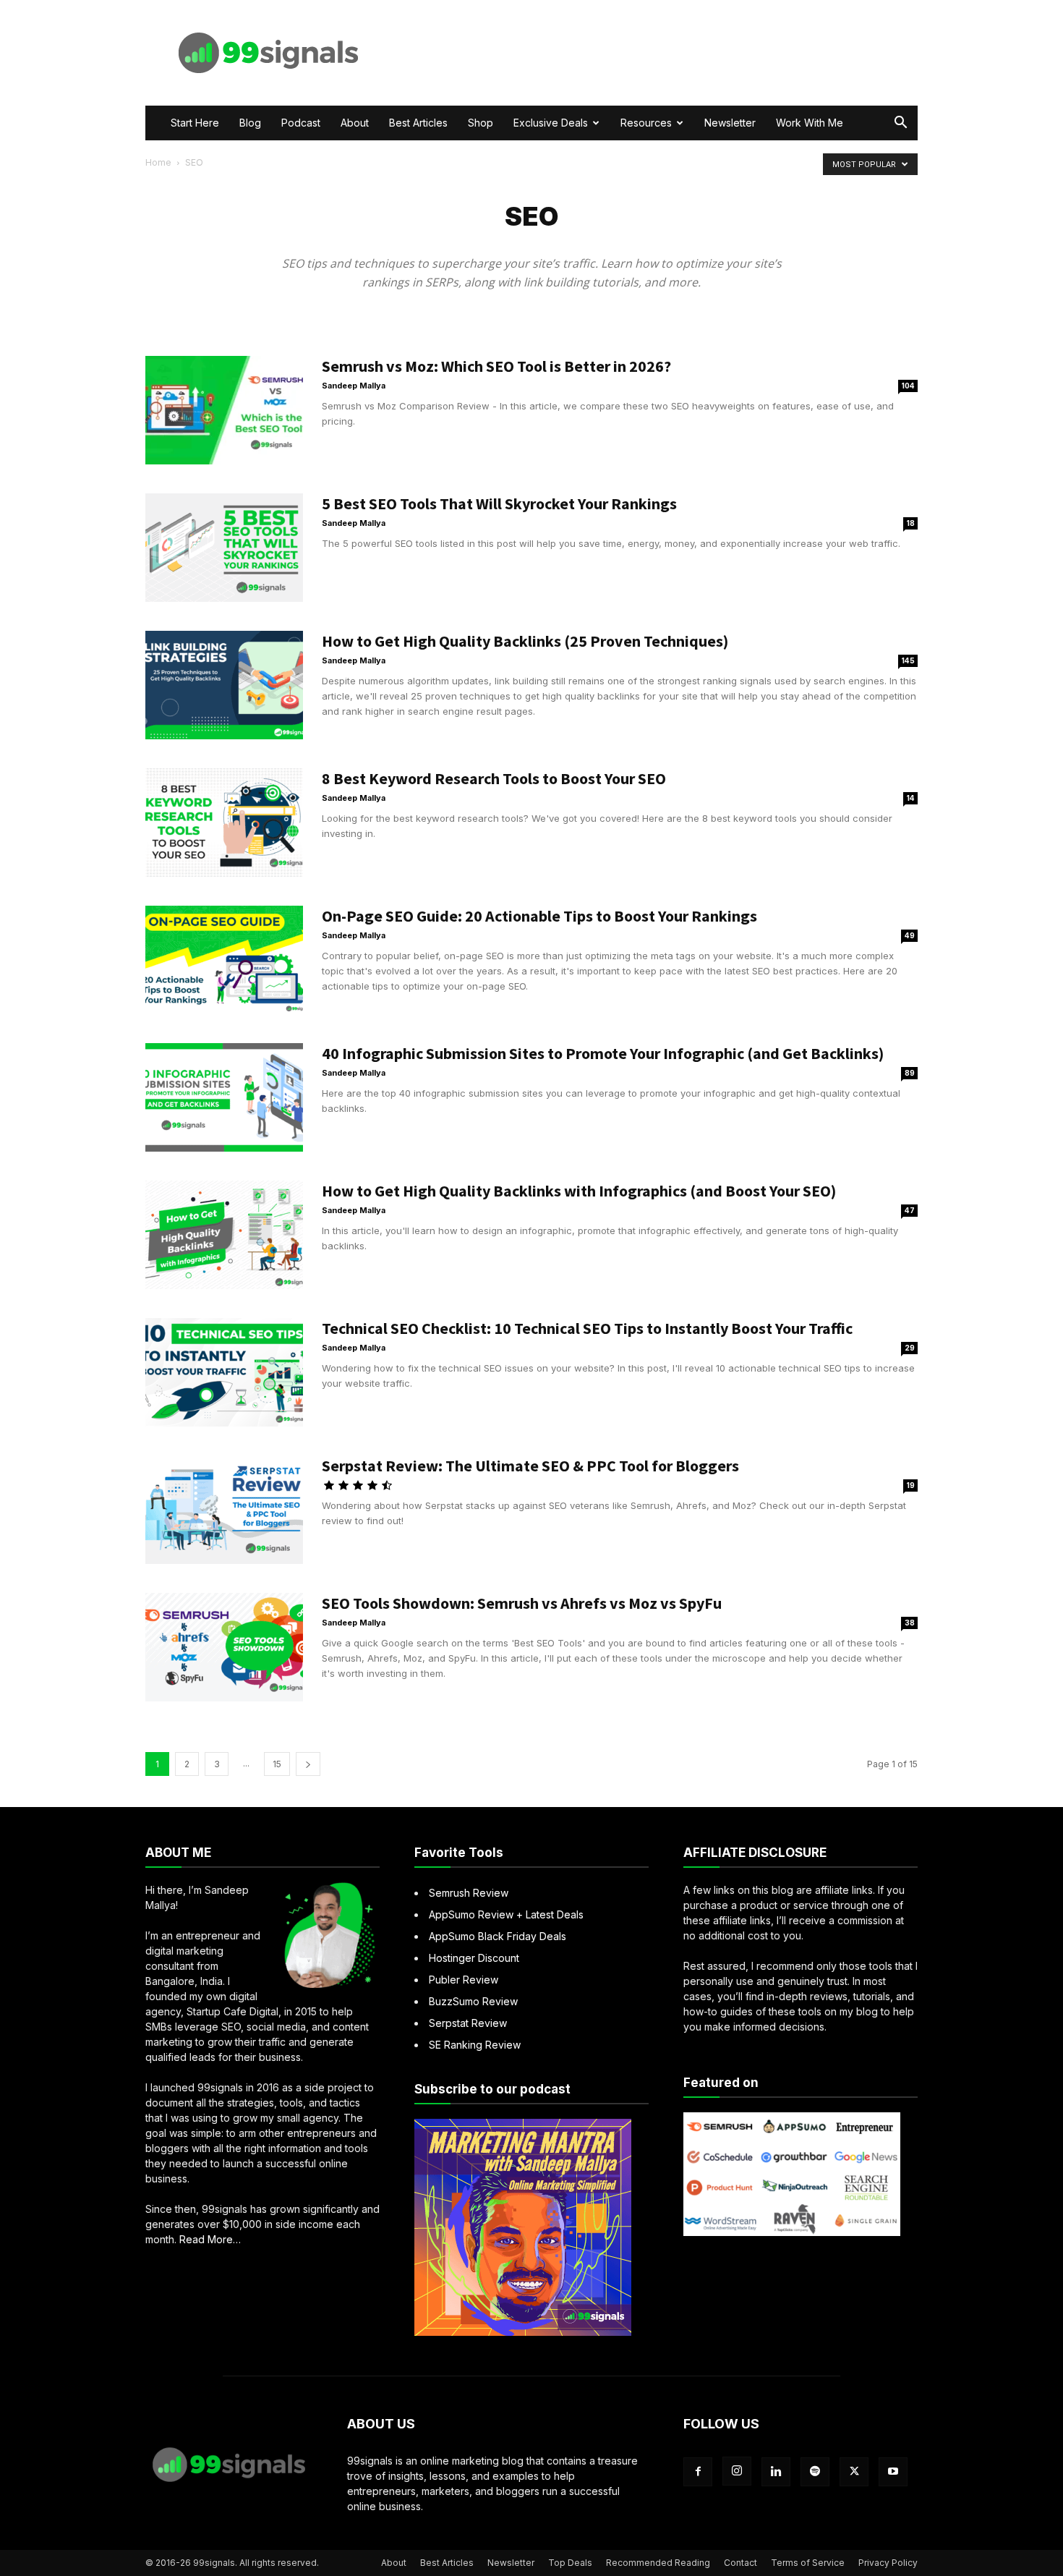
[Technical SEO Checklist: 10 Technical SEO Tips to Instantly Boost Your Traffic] (224, 1372)
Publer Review (464, 1980)
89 (910, 1073)
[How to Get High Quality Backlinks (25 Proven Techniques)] (224, 685)
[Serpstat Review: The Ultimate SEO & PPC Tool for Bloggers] (224, 1510)
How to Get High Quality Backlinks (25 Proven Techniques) (525, 641)
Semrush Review (469, 1893)
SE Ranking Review (475, 2045)
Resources (646, 123)
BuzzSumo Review (473, 2001)
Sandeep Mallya (354, 386)
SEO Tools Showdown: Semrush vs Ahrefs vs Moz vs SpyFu (522, 1603)
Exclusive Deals (551, 123)
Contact (740, 2563)
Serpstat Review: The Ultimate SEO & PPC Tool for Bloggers (530, 1466)
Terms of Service (808, 2563)
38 (910, 1623)
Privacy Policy (888, 2563)
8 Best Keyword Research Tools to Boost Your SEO (494, 778)
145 (908, 660)
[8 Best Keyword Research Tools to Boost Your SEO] (224, 822)
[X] (854, 2472)
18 (911, 523)
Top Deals (570, 2563)
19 (911, 1485)
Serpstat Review (468, 2023)
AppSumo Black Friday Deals (498, 1936)
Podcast (301, 123)
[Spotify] (815, 2472)
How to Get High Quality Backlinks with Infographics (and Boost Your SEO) (579, 1191)
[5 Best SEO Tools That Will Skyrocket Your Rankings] (224, 548)
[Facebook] (698, 2472)
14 (911, 798)
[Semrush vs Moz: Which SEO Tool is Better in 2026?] (224, 410)
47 (910, 1210)
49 (910, 935)
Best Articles (418, 123)
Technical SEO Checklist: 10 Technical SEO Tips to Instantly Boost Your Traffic (587, 1328)
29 (910, 1348)
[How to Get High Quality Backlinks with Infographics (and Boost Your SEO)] (224, 1235)
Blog (250, 123)
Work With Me (810, 123)
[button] (900, 124)
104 (908, 386)
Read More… (210, 2240)
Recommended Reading (658, 2563)
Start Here (195, 123)
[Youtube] (893, 2472)
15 (277, 1764)
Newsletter (730, 123)
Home (158, 162)
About (355, 123)
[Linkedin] (776, 2472)
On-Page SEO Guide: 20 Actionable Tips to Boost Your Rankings (539, 916)
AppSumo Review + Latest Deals (506, 1914)
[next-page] (308, 1764)
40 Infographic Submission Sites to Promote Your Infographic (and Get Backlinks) (603, 1053)
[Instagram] (737, 2471)
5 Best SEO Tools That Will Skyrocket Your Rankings (499, 503)
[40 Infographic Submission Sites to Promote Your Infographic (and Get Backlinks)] (224, 1097)
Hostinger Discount (474, 1958)
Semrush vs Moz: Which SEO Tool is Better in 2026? (496, 366)
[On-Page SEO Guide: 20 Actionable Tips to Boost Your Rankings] (224, 960)
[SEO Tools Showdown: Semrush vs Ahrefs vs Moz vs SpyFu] (224, 1647)
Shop (481, 123)
